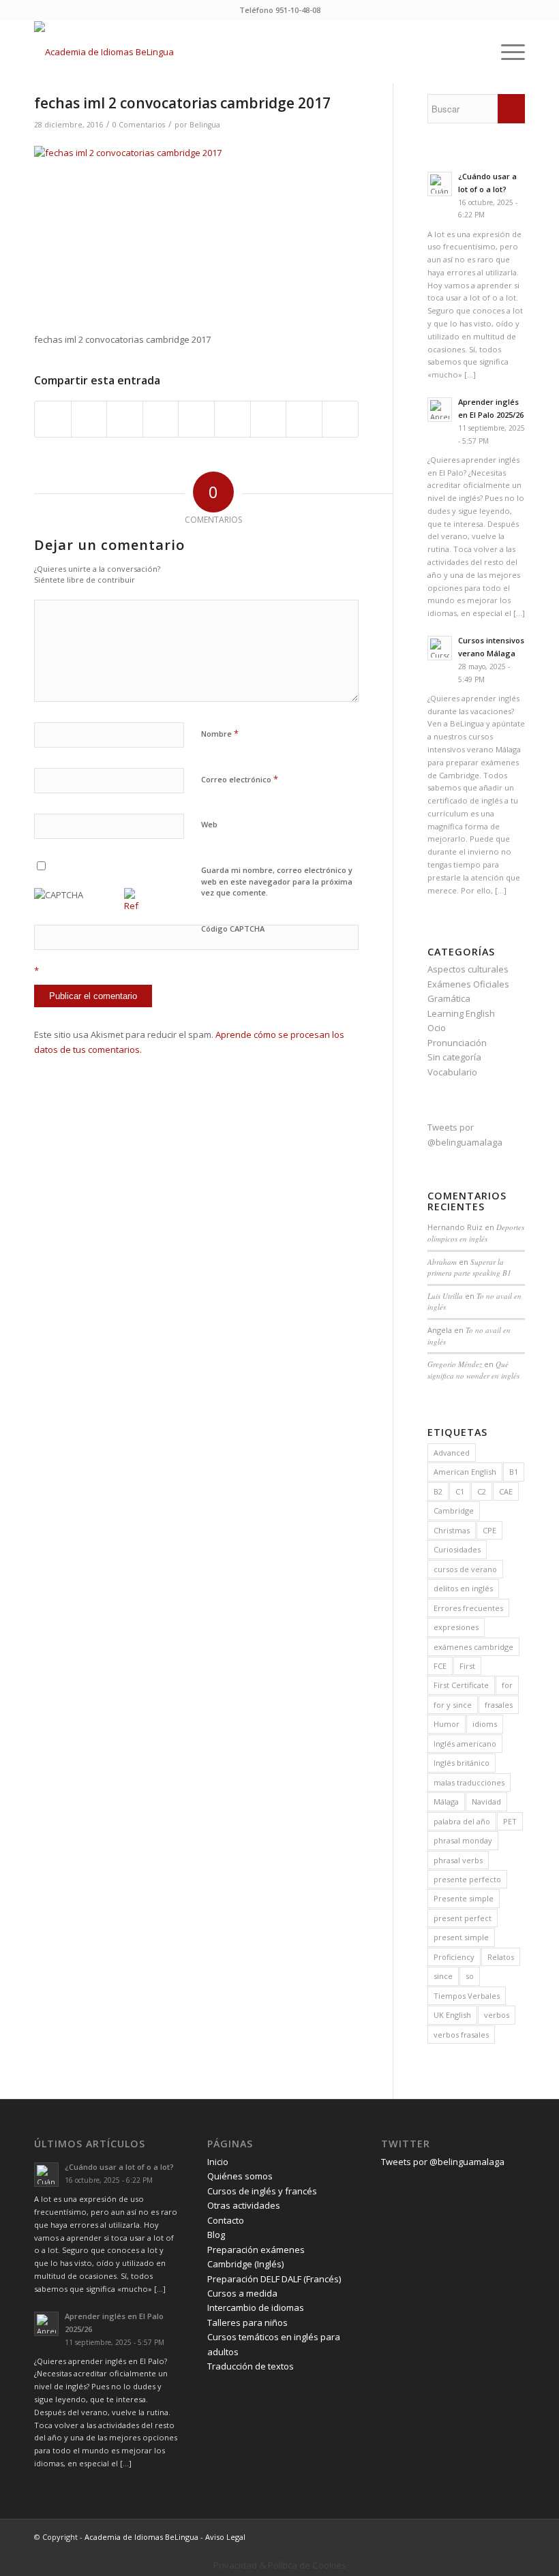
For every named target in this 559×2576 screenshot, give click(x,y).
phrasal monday (463, 1840)
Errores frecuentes (468, 1608)
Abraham (442, 1262)
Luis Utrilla (445, 1296)
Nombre (220, 733)
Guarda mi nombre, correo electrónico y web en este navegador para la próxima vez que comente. (277, 881)
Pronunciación (457, 1043)
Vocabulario (452, 1072)
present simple (461, 1937)
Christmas (452, 1530)
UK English (452, 2015)
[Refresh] (132, 906)
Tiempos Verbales (467, 1996)
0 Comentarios (139, 125)
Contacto (226, 2220)
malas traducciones (469, 1782)
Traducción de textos (251, 2366)
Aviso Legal (225, 2537)
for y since (453, 1705)
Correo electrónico (240, 779)
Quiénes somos (240, 2176)
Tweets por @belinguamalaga (443, 2162)
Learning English (461, 1013)
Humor (447, 1724)
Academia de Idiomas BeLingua (141, 2537)
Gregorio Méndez (455, 1364)
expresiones (456, 1627)
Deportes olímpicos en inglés (476, 1233)
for (507, 1685)
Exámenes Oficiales (468, 984)
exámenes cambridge (473, 1647)
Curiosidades (457, 1549)
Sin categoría (454, 1057)
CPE (489, 1530)
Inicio (218, 2162)
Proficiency (454, 1957)
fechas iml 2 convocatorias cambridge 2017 (182, 103)
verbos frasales (461, 2035)
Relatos (501, 1957)
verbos (497, 2015)
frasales (499, 1705)
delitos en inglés (463, 1588)
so (470, 1976)
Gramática (449, 998)
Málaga (446, 1801)
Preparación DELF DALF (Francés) (274, 2279)
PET (510, 1821)
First (467, 1666)
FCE (440, 1666)
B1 (514, 1472)
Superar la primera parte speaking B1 (469, 1268)
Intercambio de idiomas (256, 2307)
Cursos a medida (242, 2293)
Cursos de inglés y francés (262, 2191)
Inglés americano (465, 1744)
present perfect (463, 1918)
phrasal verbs (458, 1860)
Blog (216, 2235)
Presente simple (464, 1898)
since (443, 1976)
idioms (485, 1724)
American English (465, 1472)
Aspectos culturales (468, 969)
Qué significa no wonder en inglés (473, 1370)
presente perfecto (467, 1879)
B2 (438, 1491)
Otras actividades (244, 2205)
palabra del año (462, 1821)
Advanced (452, 1453)
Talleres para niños (247, 2322)
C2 (482, 1491)
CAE (506, 1491)
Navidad (486, 1801)
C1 (460, 1491)
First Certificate (461, 1685)
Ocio (437, 1028)
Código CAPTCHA (233, 929)
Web (209, 824)
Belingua (205, 125)
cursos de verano (465, 1569)
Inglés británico (462, 1763)
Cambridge (454, 1511)
